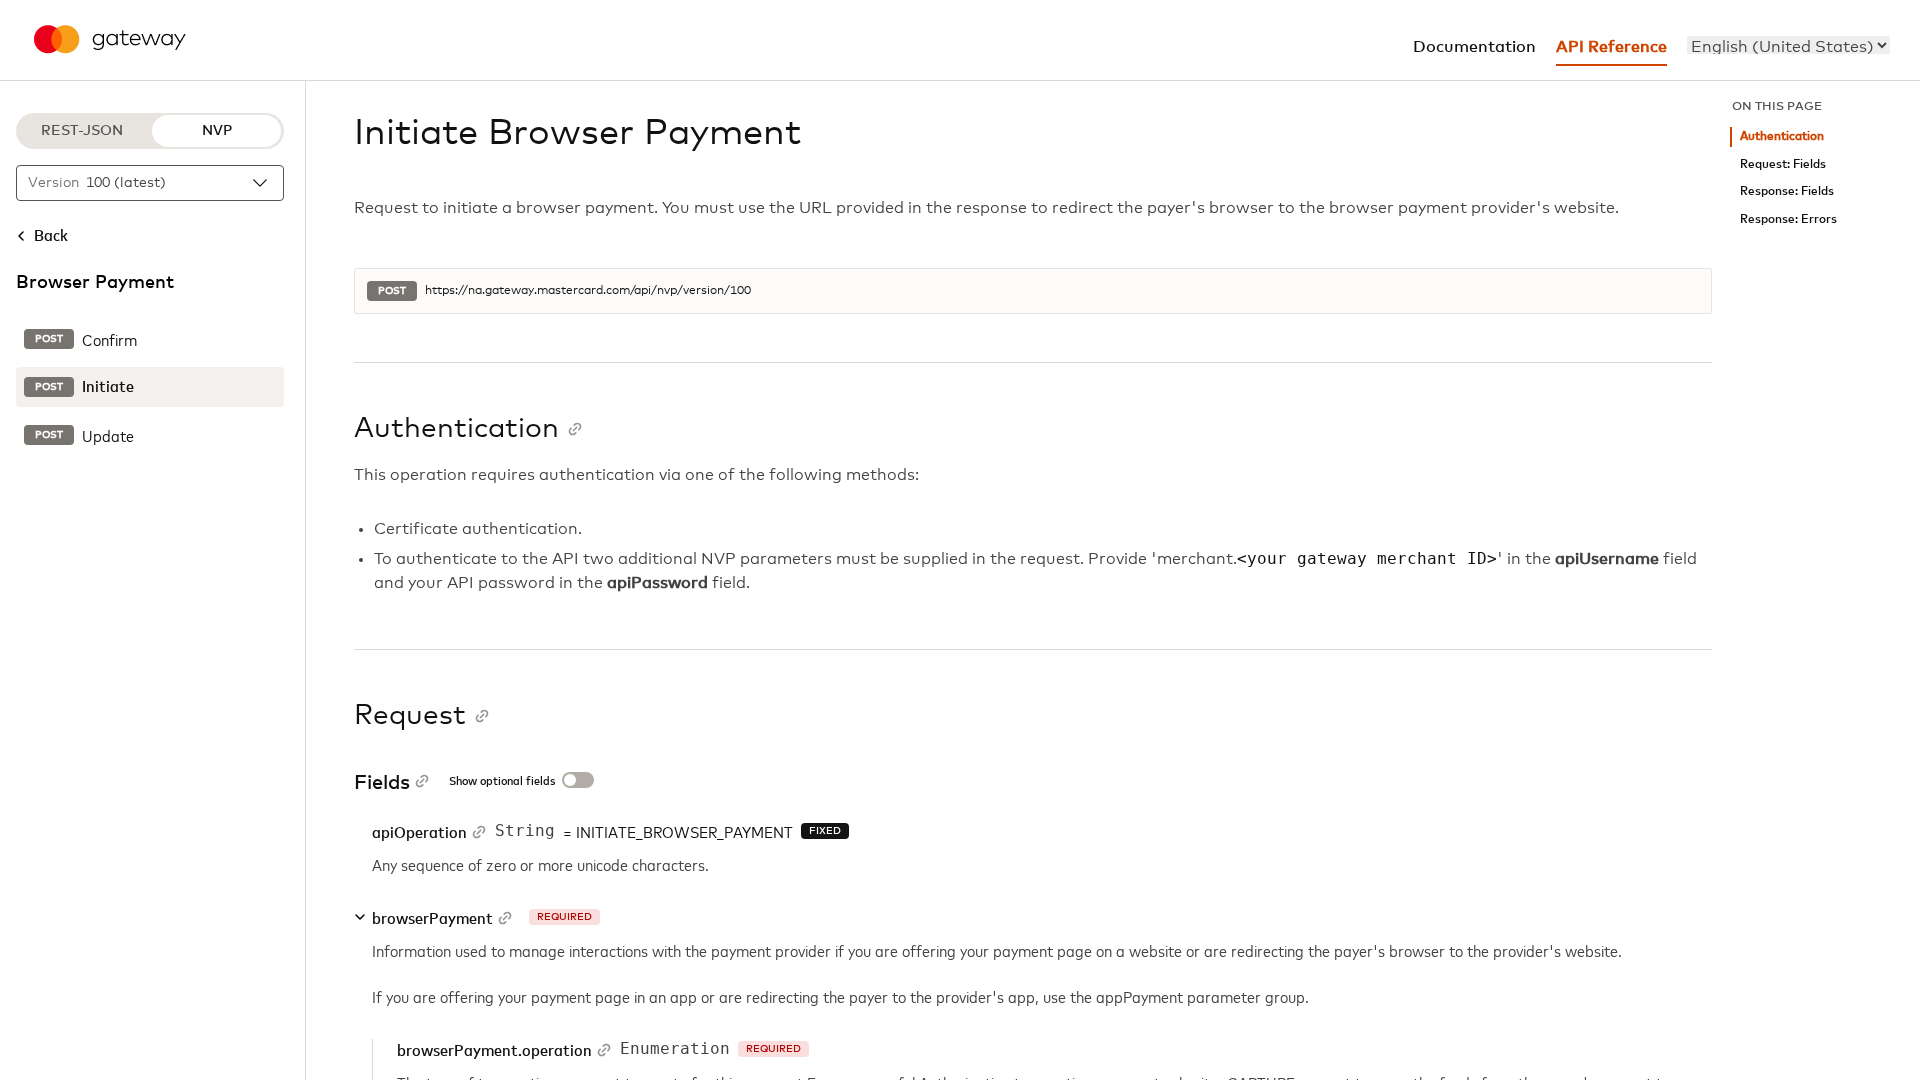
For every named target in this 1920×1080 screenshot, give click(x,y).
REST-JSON (82, 131)
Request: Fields (1783, 164)
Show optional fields (502, 782)
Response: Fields (1787, 191)
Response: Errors (1788, 219)
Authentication (1782, 136)
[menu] (1788, 45)
